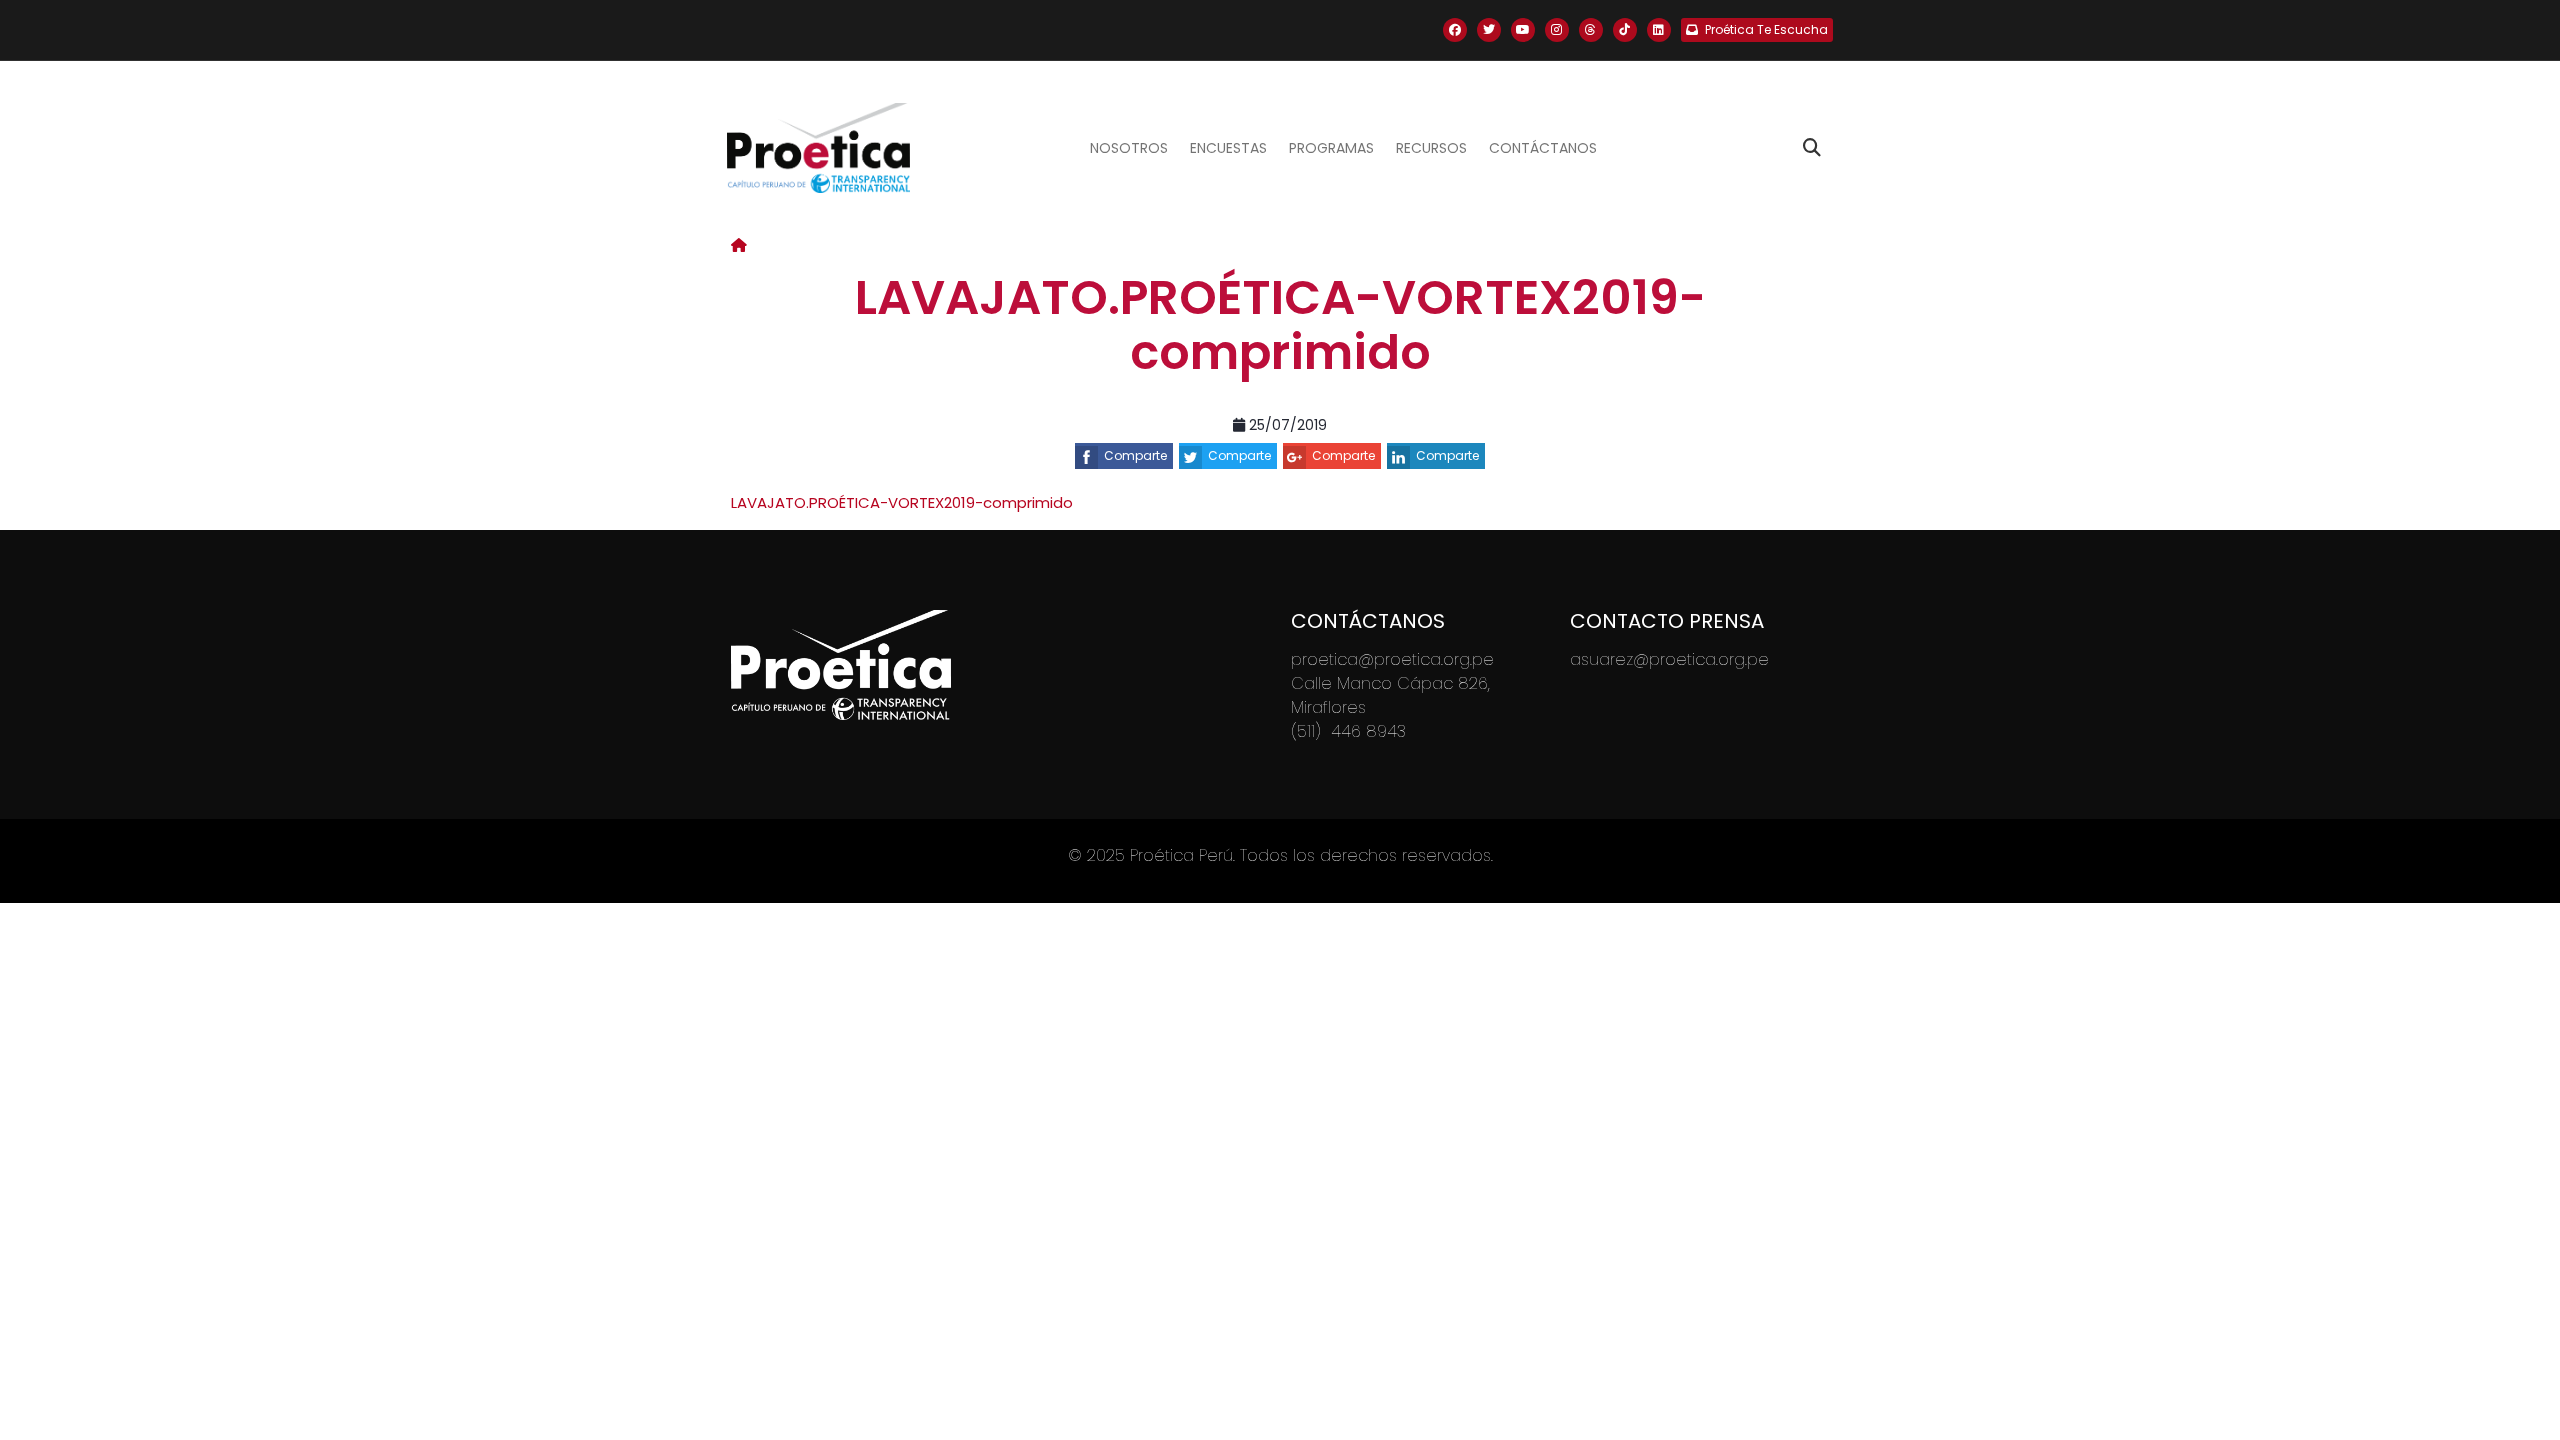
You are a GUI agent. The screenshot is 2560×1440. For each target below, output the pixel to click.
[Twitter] (1489, 30)
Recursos (1431, 148)
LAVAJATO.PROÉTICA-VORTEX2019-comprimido (902, 502)
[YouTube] (1523, 30)
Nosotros (1129, 148)
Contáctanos (1543, 148)
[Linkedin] (1659, 30)
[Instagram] (1557, 30)
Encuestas (1228, 148)
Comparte (1135, 455)
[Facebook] (1455, 30)
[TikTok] (1625, 30)
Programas (1331, 148)
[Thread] (1591, 30)
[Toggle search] (1812, 148)
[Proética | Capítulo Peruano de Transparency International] (818, 148)
